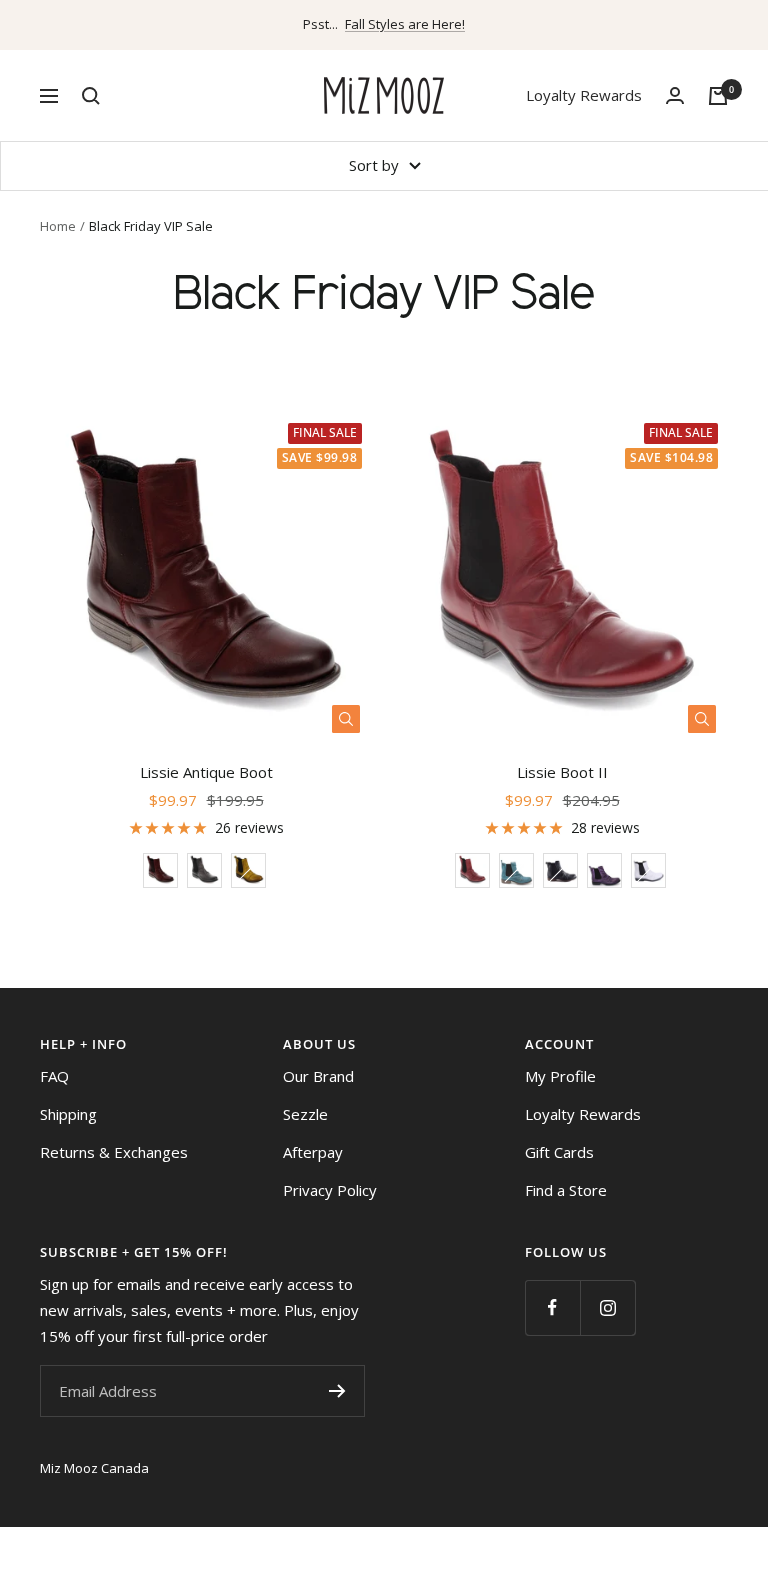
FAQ (54, 1076)
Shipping (68, 1114)
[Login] (675, 95)
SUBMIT (337, 1391)
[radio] (160, 870)
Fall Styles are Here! (405, 24)
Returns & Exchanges (114, 1152)
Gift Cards (559, 1152)
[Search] (91, 96)
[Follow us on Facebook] (552, 1307)
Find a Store (566, 1190)
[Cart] (718, 96)
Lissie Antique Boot (206, 772)
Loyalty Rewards (584, 95)
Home (58, 226)
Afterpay (313, 1152)
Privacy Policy (330, 1190)
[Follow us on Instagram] (607, 1307)
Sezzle (305, 1114)
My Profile (560, 1076)
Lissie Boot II (562, 772)
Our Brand (318, 1076)
